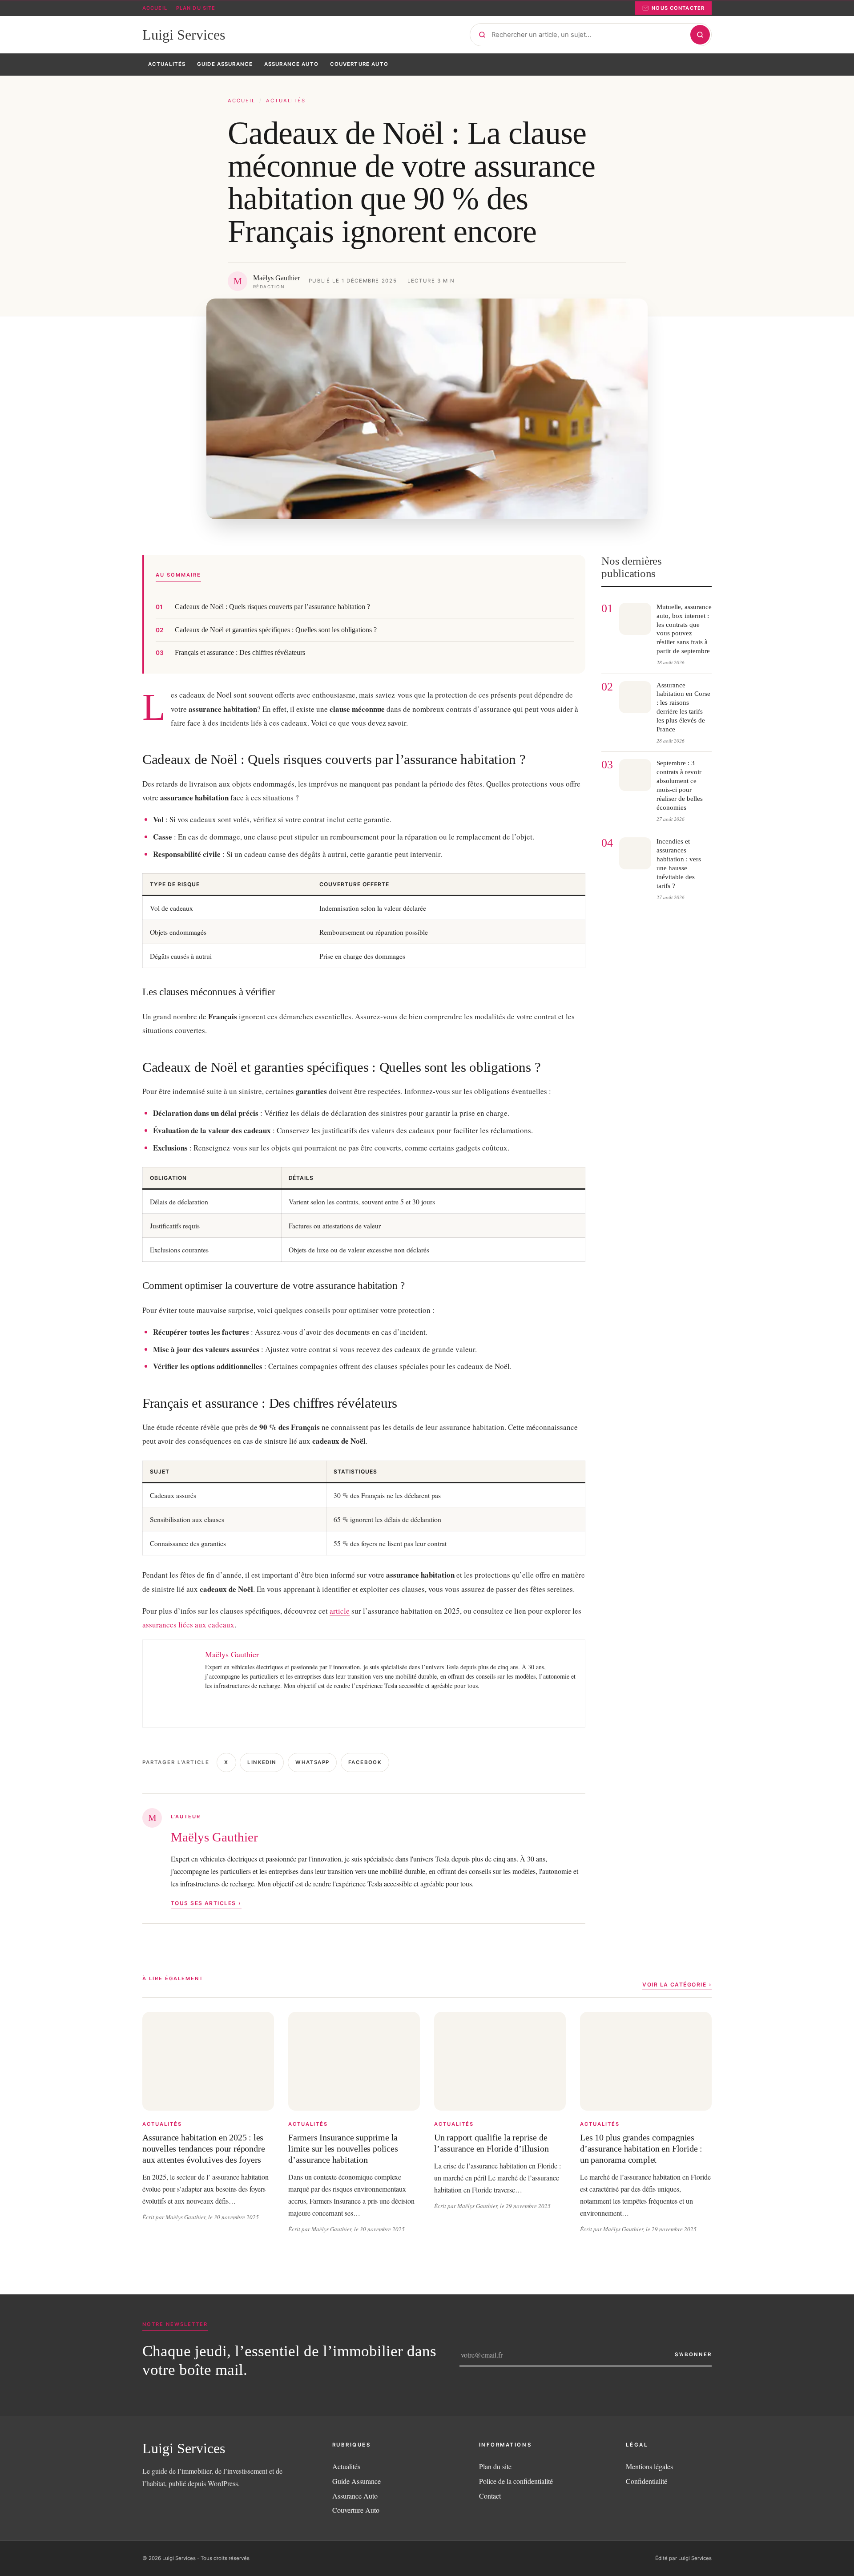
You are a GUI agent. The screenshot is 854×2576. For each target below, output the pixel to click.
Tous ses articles (203, 1903)
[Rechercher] (700, 35)
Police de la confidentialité (516, 2481)
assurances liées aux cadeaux (188, 1625)
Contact (490, 2496)
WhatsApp (312, 1762)
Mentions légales (649, 2466)
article (340, 1611)
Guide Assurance (357, 2481)
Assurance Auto (355, 2496)
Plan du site (196, 8)
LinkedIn (262, 1762)
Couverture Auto (356, 2510)
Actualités (286, 101)
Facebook (365, 1762)
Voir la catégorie (674, 1984)
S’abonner (693, 2354)
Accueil (155, 8)
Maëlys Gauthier (214, 1837)
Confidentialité (647, 2481)
